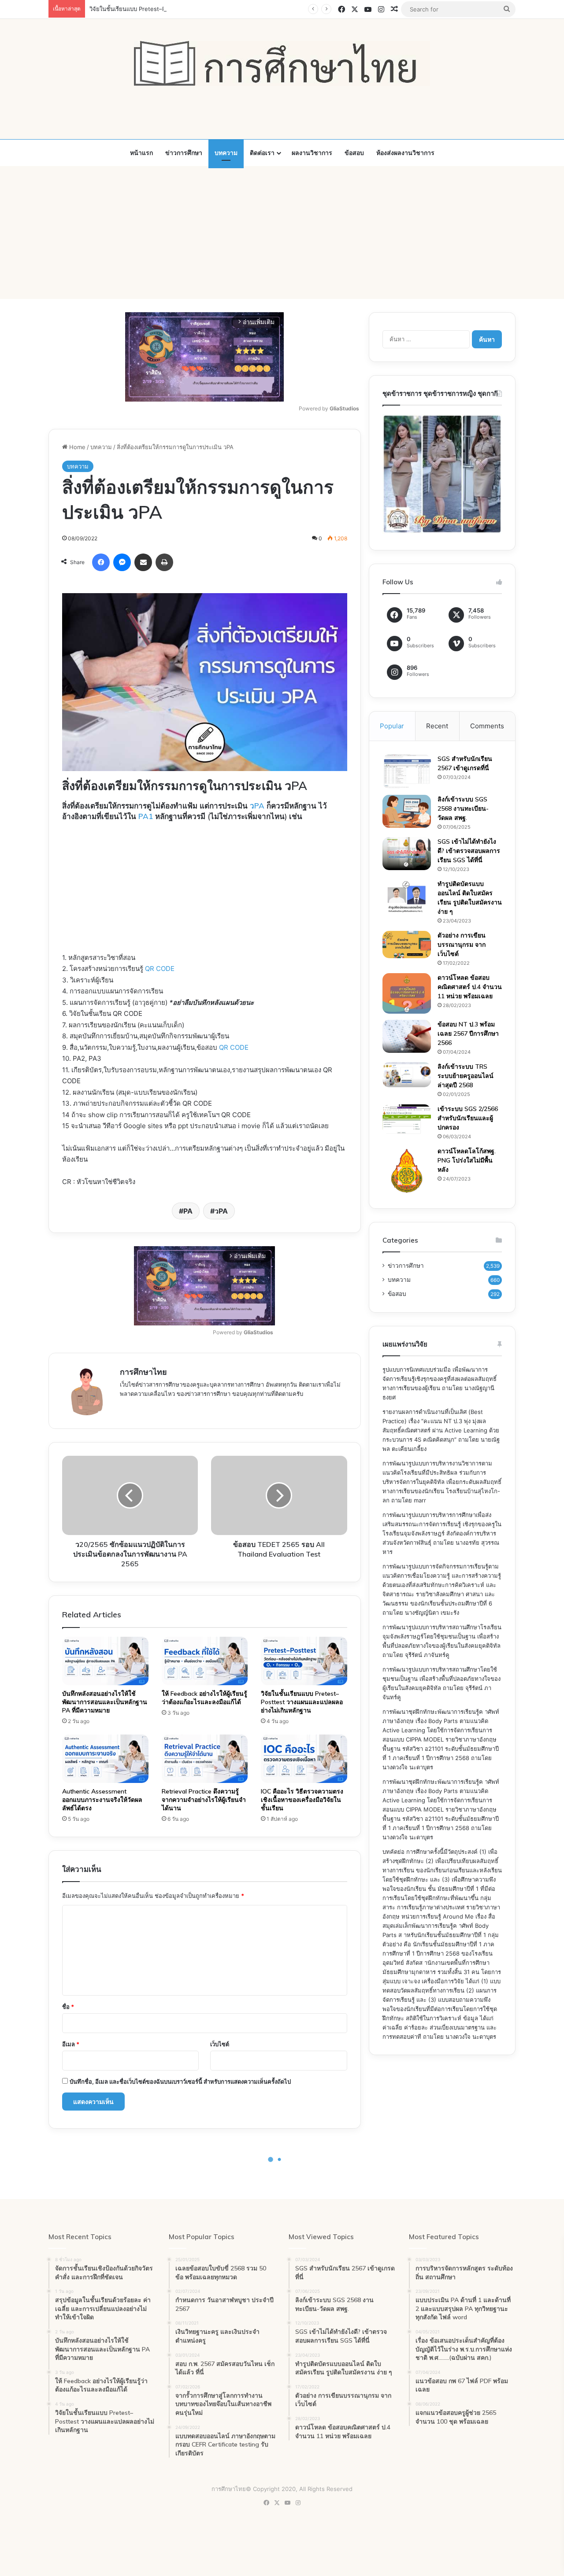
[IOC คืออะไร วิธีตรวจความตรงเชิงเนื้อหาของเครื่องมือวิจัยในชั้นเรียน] (304, 1759)
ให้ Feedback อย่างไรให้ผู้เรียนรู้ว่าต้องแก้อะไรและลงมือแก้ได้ (204, 1698)
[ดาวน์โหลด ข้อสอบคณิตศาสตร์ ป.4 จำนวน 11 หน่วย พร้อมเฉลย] (407, 993)
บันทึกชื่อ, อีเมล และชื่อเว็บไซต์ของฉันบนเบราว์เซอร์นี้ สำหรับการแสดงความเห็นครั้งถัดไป (180, 2081)
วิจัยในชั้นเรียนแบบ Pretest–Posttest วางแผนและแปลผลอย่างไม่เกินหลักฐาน (187, 9)
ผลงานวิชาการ (312, 153)
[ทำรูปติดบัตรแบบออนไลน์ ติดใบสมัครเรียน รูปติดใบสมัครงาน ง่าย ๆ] (407, 897)
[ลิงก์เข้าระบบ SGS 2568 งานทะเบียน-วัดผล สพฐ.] (407, 811)
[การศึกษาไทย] (282, 63)
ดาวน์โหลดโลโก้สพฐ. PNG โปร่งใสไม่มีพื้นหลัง (467, 1160)
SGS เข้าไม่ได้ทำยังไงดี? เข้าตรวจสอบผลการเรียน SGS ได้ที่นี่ (469, 851)
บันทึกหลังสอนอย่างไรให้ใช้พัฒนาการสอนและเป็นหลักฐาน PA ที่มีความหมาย (105, 1702)
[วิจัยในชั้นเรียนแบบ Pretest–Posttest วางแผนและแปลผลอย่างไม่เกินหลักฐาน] (304, 1661)
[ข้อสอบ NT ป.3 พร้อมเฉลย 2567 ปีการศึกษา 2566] (407, 1036)
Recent (437, 726)
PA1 (146, 816)
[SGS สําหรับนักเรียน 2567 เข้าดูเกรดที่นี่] (407, 771)
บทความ (226, 153)
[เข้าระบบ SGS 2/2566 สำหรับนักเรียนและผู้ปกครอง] (407, 1119)
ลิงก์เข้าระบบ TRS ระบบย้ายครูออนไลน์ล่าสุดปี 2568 (466, 1076)
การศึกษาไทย (143, 1372)
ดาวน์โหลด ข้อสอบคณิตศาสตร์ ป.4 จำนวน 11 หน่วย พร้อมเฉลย (470, 987)
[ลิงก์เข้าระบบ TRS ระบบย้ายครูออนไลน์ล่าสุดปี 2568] (407, 1074)
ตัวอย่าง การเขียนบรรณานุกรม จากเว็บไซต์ (462, 945)
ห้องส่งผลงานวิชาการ (405, 153)
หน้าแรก (141, 153)
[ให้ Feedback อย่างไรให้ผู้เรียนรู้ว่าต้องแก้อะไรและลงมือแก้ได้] (205, 1661)
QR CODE (160, 969)
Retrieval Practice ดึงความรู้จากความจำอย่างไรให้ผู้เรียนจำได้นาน (204, 1800)
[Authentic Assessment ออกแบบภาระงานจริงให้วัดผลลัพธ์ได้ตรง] (105, 1759)
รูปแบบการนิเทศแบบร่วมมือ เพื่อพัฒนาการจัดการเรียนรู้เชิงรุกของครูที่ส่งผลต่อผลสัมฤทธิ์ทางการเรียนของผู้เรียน (440, 1379)
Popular (392, 726)
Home (76, 447)
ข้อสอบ (354, 153)
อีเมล (71, 2044)
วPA (257, 806)
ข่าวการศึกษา (184, 153)
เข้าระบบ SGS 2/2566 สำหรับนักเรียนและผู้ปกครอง (468, 1118)
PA (188, 1211)
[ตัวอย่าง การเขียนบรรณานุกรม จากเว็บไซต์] (407, 945)
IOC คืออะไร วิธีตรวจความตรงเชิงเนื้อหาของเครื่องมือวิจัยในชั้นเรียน (302, 1800)
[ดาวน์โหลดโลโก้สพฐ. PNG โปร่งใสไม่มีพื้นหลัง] (407, 1171)
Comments (487, 726)
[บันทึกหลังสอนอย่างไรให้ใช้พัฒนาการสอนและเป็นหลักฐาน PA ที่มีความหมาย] (105, 1661)
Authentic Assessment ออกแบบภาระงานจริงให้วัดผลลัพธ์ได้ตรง (102, 1800)
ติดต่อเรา (262, 153)
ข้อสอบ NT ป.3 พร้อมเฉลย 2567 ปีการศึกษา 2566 (468, 1033)
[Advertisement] (282, 233)
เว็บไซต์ (220, 2044)
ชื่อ (68, 2007)
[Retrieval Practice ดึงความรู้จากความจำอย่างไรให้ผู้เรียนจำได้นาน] (205, 1759)
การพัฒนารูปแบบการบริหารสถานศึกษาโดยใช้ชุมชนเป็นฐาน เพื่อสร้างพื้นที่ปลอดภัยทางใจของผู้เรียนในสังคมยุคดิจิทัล (442, 1679)
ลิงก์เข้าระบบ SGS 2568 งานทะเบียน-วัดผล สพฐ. (463, 808)
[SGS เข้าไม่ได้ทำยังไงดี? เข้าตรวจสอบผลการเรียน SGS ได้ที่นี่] (407, 854)
